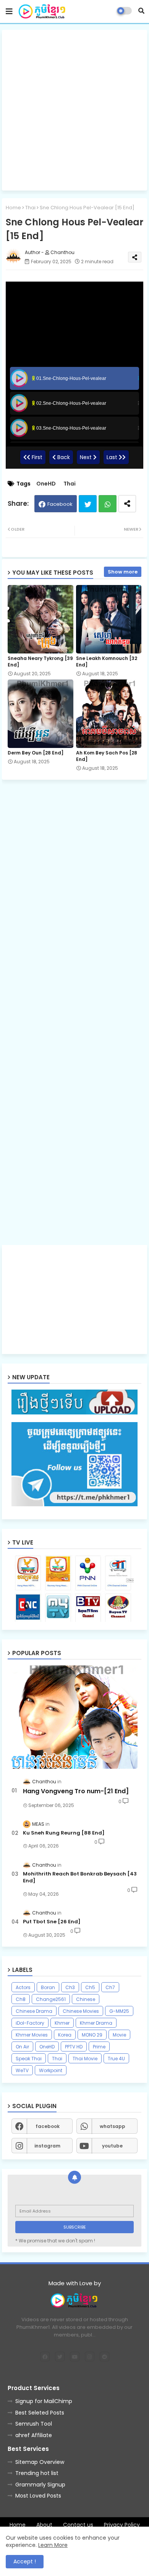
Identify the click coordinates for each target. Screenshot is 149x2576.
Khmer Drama (96, 2023)
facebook (48, 2126)
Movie (119, 2035)
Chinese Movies (81, 2011)
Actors (23, 1987)
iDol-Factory (30, 2023)
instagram (47, 2146)
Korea (65, 2035)
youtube (112, 2146)
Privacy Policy (122, 2525)
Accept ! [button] (25, 2561)
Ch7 (110, 1987)
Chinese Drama (34, 2011)
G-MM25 (119, 2011)
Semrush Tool (34, 2424)
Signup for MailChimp (44, 2401)
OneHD (46, 484)
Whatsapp (108, 504)
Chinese (86, 1999)
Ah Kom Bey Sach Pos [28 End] (107, 756)
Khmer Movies (32, 2035)
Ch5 (90, 1987)
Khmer (62, 2023)
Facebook (60, 504)
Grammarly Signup (40, 2485)
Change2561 (51, 1999)
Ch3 (70, 1987)
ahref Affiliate (34, 2435)
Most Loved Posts (38, 2496)
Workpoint (51, 2070)
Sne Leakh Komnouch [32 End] (107, 662)
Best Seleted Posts (40, 2413)
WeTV (22, 2070)
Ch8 (21, 1999)
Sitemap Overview (40, 2462)
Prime (99, 2047)
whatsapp (113, 2126)
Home (13, 208)
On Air (22, 2047)
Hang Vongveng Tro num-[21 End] (76, 1791)
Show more (123, 572)
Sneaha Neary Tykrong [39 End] (40, 662)
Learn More (53, 2545)
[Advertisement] (74, 110)
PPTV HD (74, 2047)
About (44, 2525)
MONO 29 (92, 2035)
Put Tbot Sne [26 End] (52, 1922)
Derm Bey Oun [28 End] (36, 753)
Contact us (78, 2525)
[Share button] (127, 504)
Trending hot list (37, 2473)
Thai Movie (85, 2059)
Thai (30, 208)
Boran (48, 1987)
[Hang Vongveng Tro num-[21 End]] (74, 1717)
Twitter (88, 504)
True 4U (116, 2059)
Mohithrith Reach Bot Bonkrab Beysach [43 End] (80, 1877)
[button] (141, 11)
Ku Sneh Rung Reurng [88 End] (64, 1833)
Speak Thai (29, 2059)
